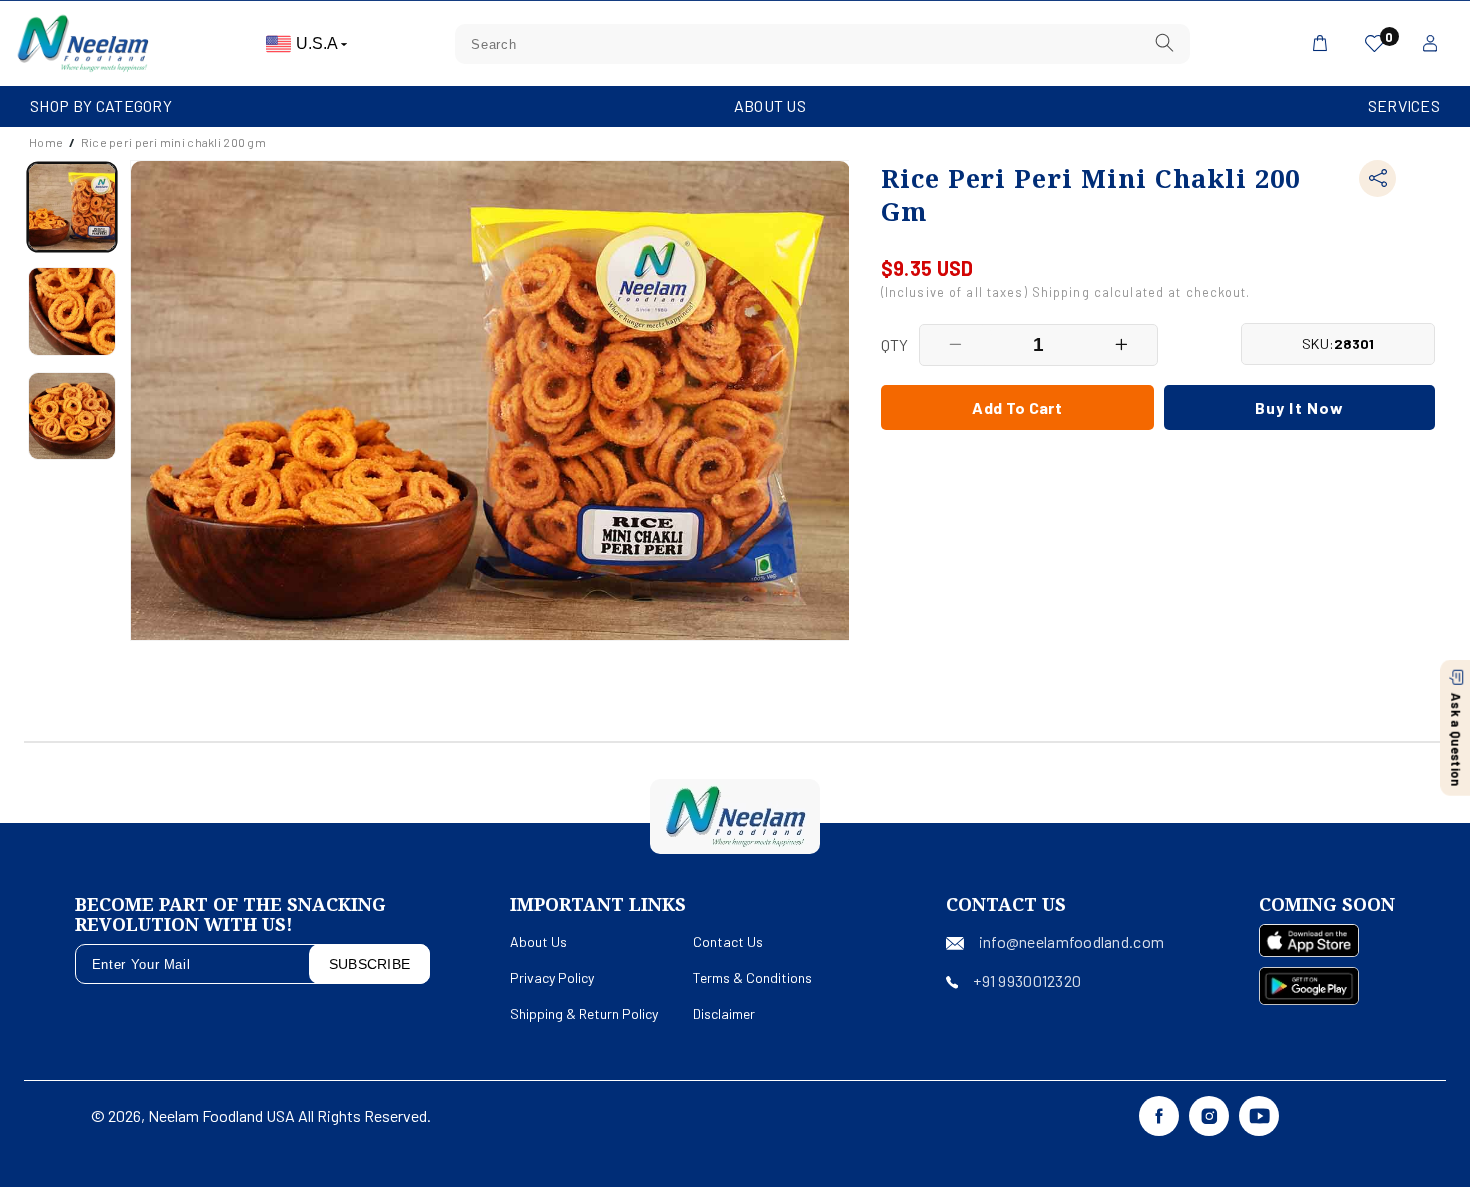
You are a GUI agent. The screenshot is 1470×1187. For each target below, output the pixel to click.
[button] (101, 106)
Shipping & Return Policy (584, 1013)
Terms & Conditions (752, 977)
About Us (770, 105)
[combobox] (822, 44)
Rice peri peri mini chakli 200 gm (173, 142)
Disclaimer (724, 1013)
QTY (895, 344)
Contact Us (728, 941)
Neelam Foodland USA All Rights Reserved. (289, 1115)
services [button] (1404, 105)
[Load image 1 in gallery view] (72, 207)
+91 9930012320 (1027, 980)
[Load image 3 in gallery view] (72, 416)
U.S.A (318, 43)
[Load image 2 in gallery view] (72, 311)
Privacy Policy (552, 977)
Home (46, 142)
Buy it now (1299, 406)
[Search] (1164, 43)
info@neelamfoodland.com (1071, 941)
